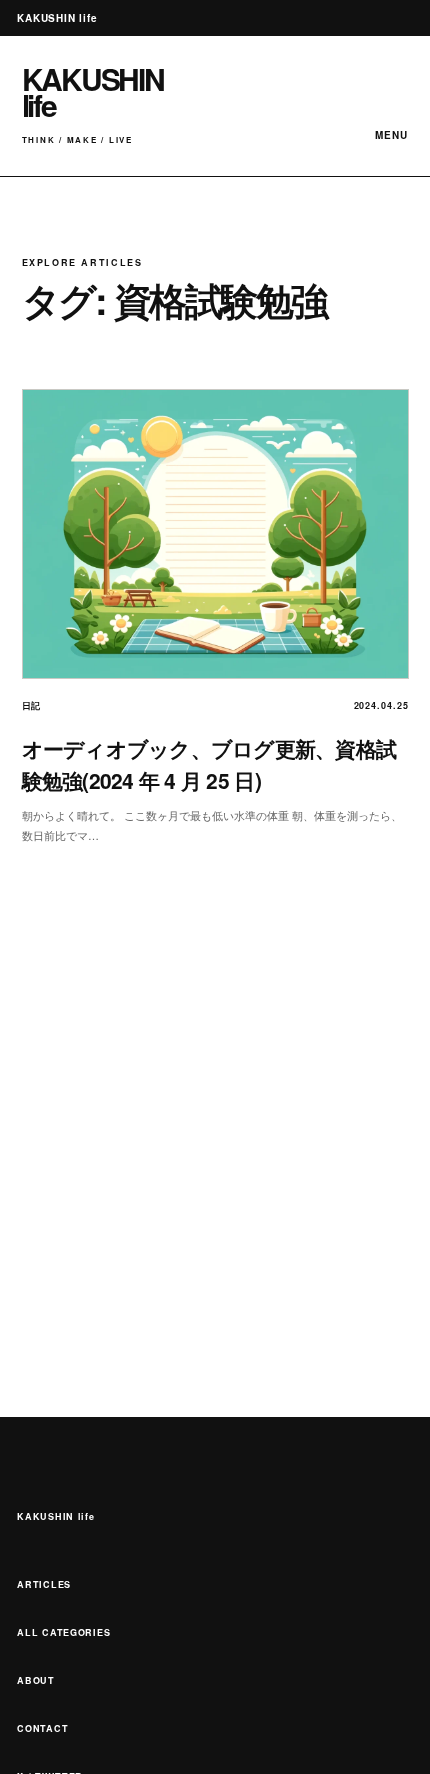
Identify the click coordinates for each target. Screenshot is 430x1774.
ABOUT (36, 1680)
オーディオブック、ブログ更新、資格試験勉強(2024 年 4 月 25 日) (209, 764)
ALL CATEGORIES (63, 1632)
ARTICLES (44, 1584)
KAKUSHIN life (55, 1516)
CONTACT (42, 1728)
